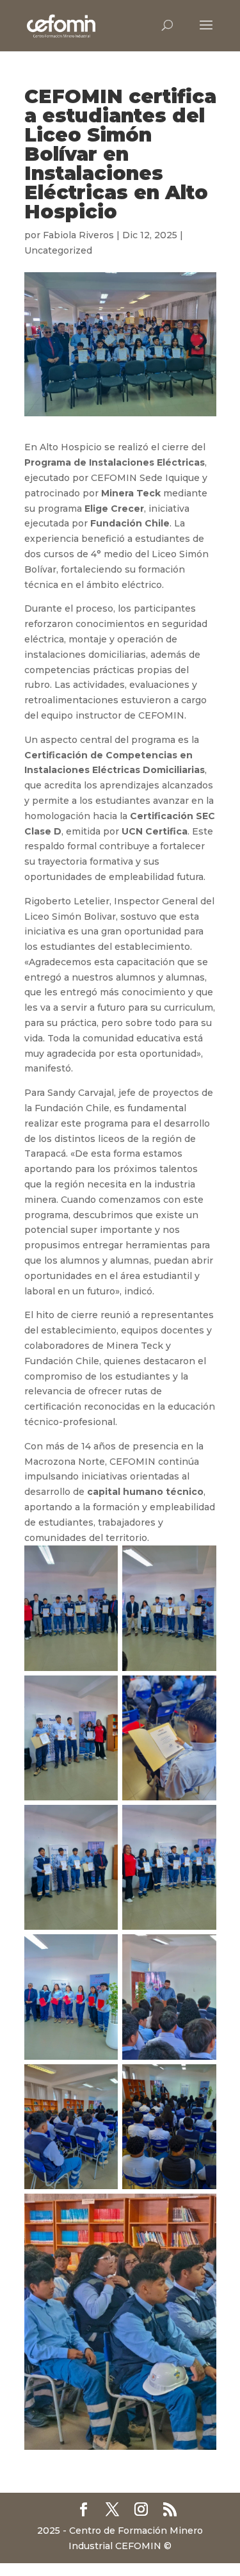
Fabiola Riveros (78, 235)
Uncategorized (58, 250)
